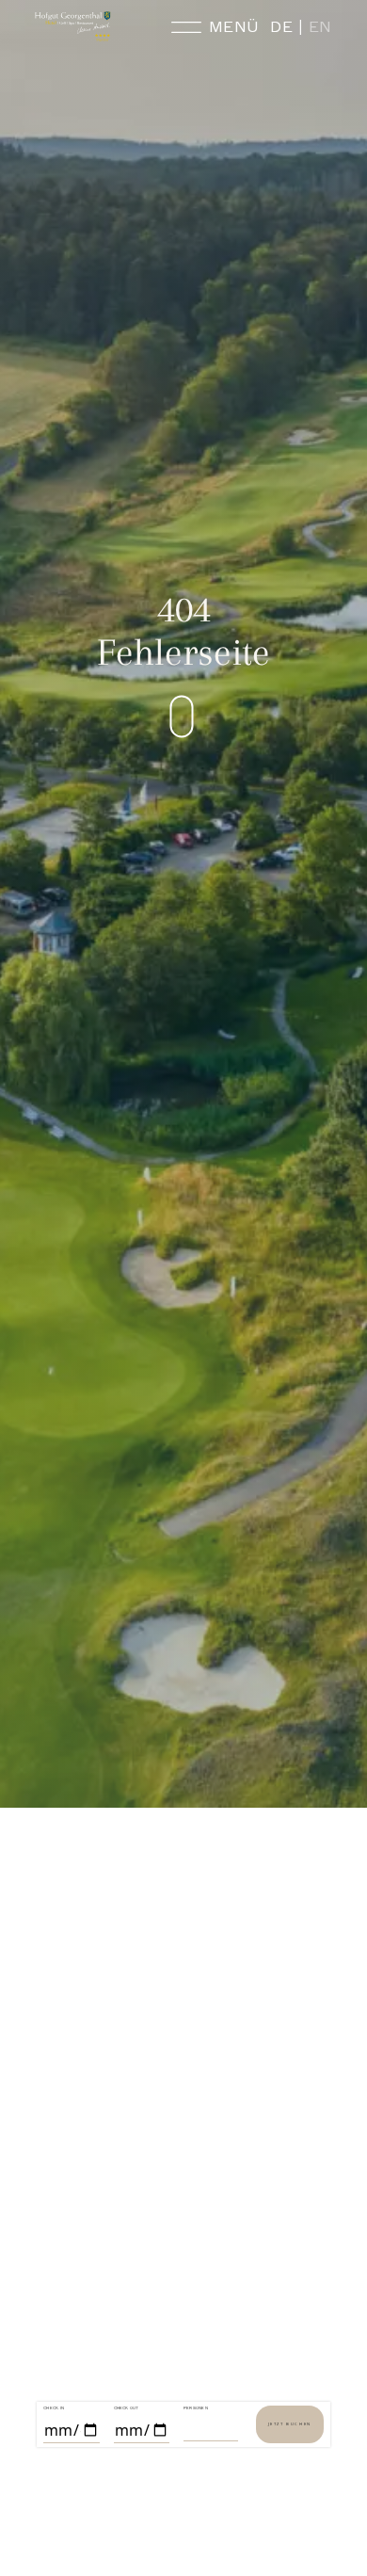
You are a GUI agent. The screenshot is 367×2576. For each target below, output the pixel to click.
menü (234, 27)
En (320, 27)
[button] (216, 717)
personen (196, 2408)
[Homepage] (73, 26)
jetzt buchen (290, 2424)
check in (54, 2408)
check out (127, 2408)
